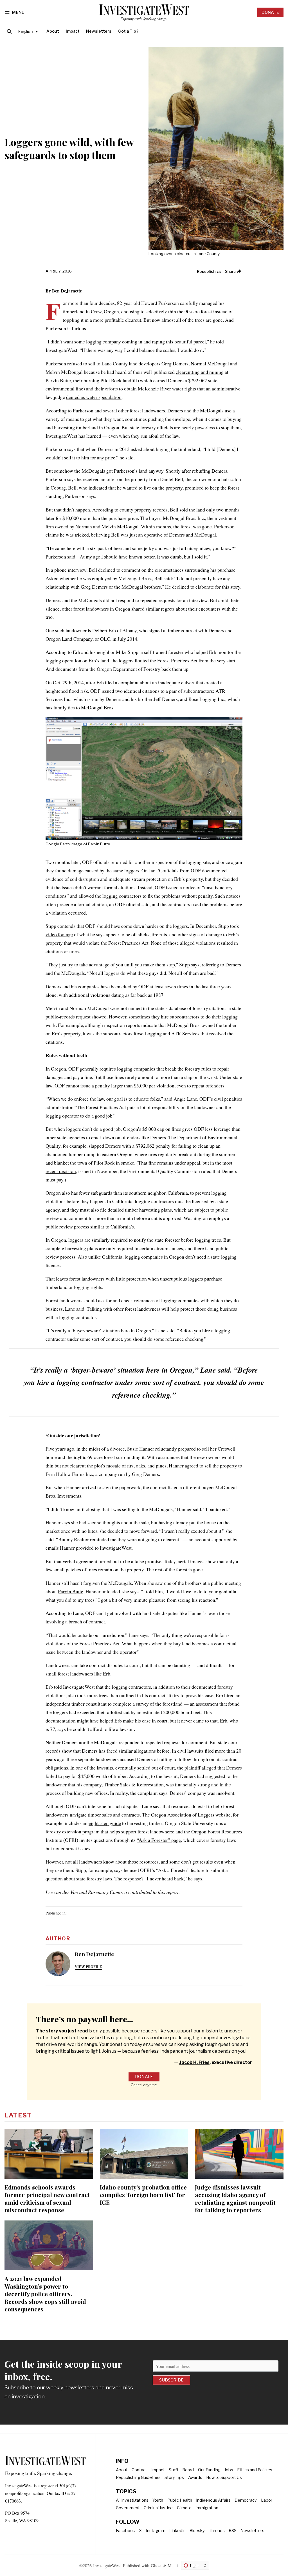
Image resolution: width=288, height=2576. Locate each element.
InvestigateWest (107, 2565)
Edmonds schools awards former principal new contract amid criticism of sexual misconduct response (47, 2198)
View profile (88, 1967)
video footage (59, 934)
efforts (111, 388)
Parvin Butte (71, 1591)
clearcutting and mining (200, 372)
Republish (206, 271)
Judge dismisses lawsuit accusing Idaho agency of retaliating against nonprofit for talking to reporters (235, 2198)
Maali (173, 2565)
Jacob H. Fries (194, 2062)
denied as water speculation (94, 397)
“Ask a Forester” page (159, 1840)
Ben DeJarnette (67, 291)
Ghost (156, 2565)
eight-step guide (105, 1823)
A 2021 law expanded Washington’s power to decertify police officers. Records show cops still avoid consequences (45, 2294)
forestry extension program (73, 1831)
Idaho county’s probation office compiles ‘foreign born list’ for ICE (143, 2195)
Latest (18, 2115)
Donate (270, 12)
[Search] (9, 31)
